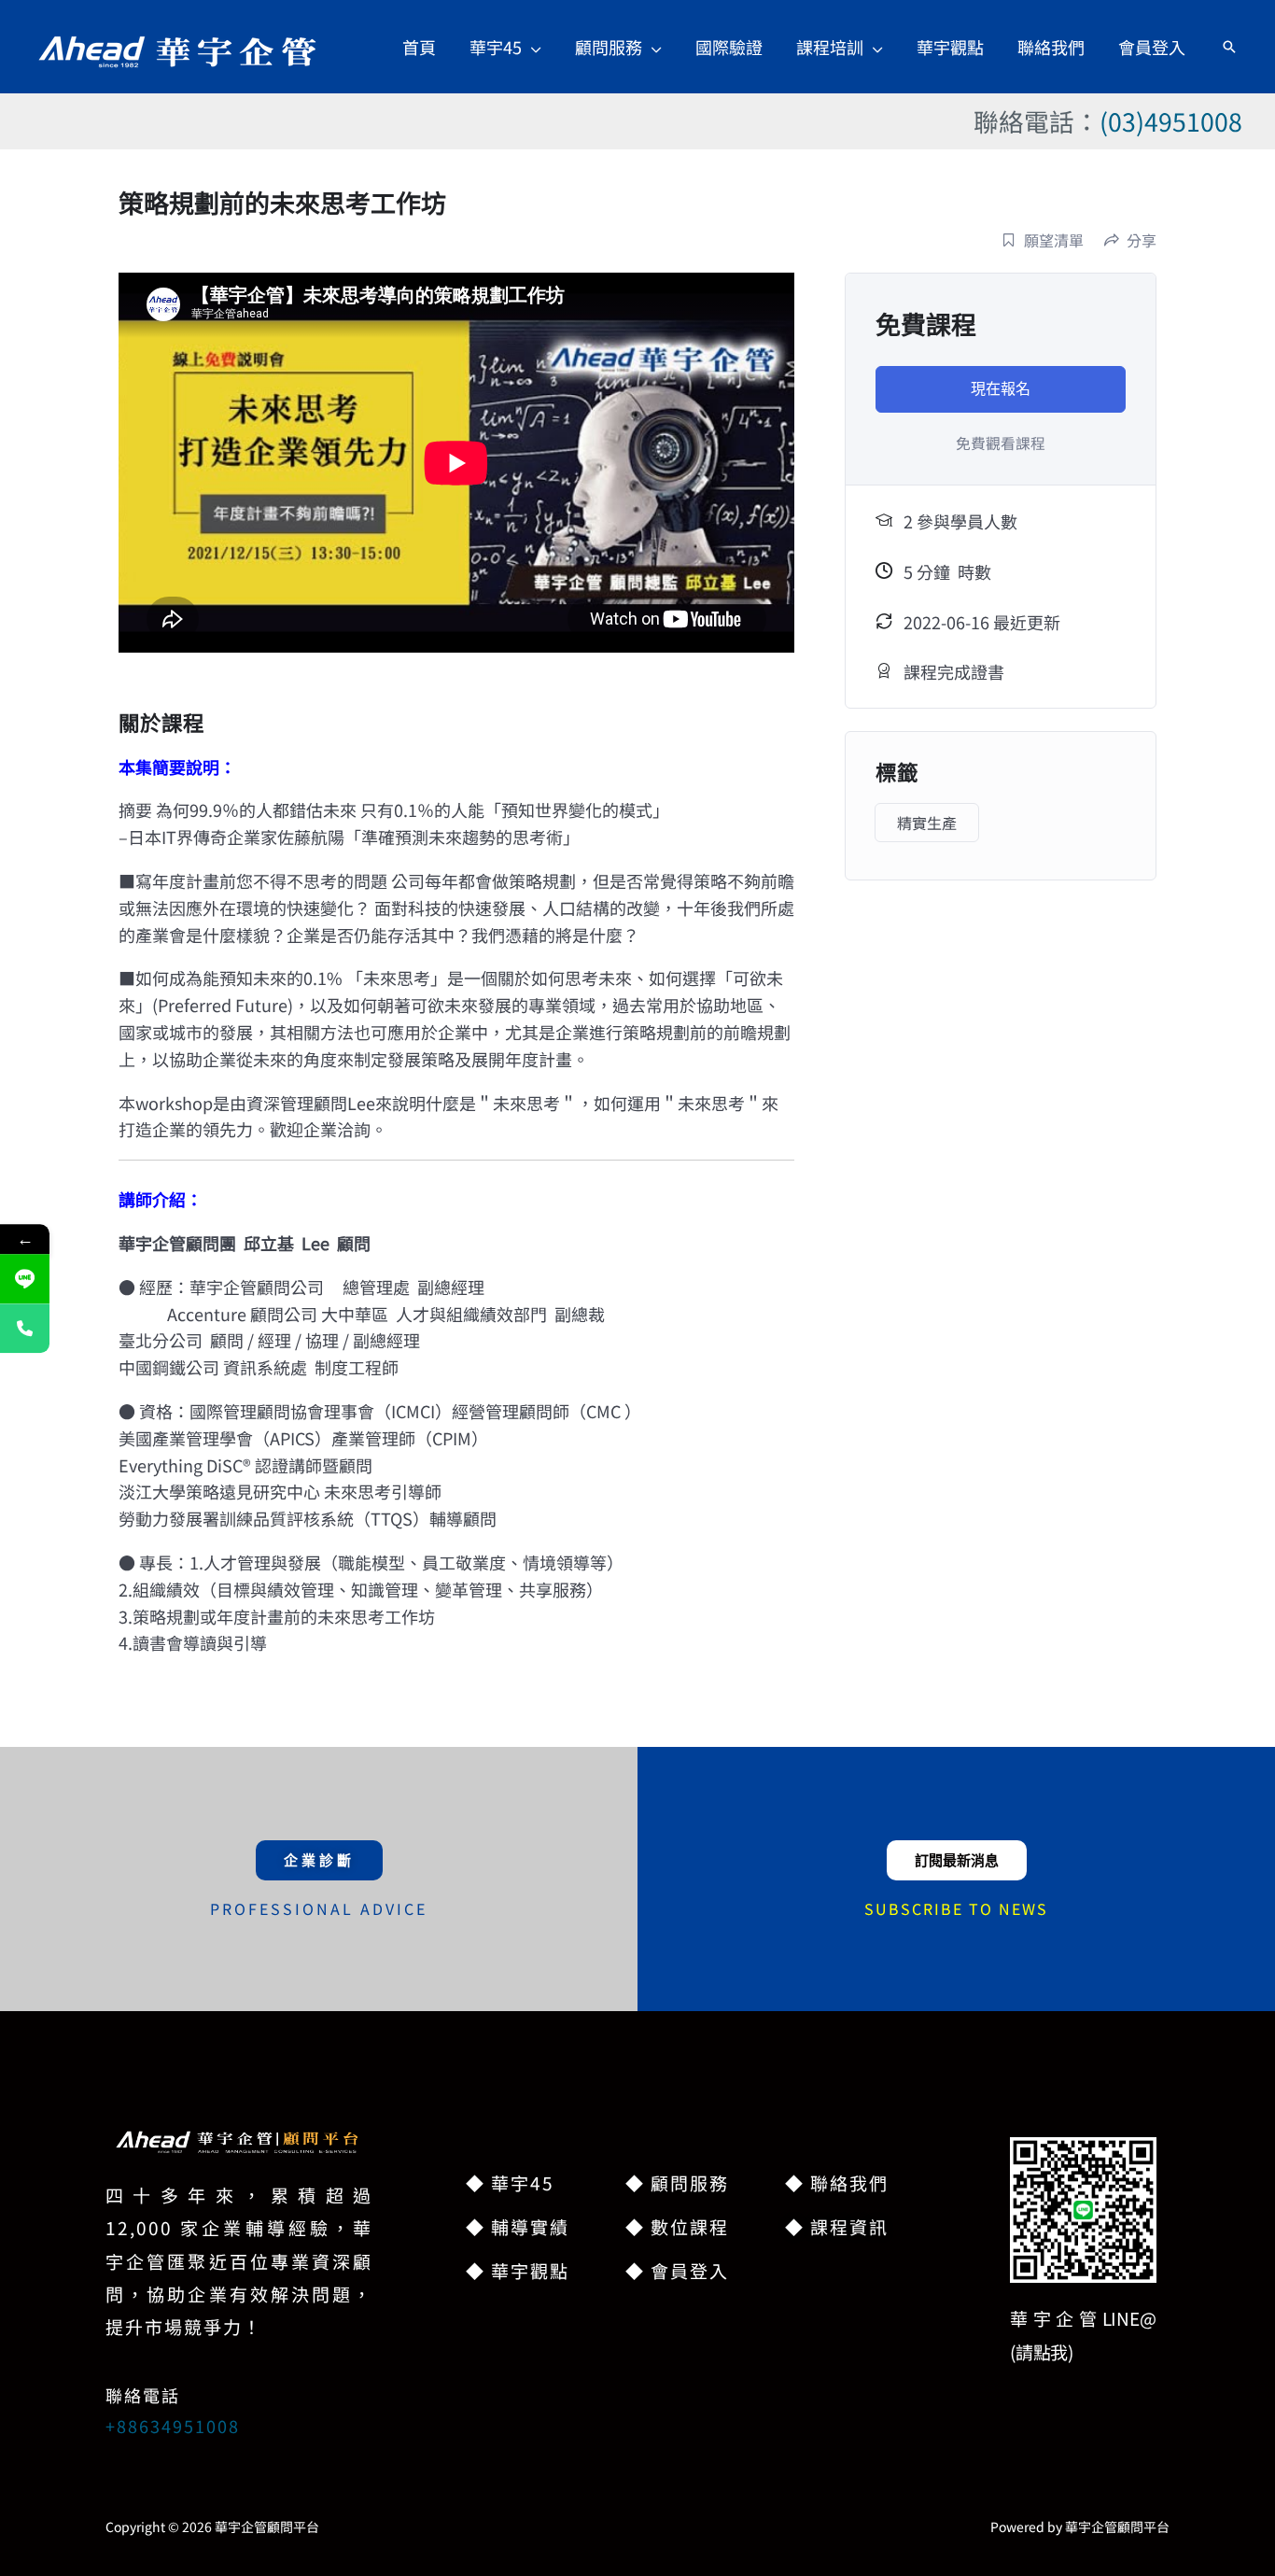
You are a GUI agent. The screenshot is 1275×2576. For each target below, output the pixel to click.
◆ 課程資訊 (837, 2226)
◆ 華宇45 (510, 2182)
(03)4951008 (1171, 121)
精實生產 (927, 823)
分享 (1142, 240)
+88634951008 (173, 2426)
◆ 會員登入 (677, 2270)
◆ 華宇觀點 (518, 2270)
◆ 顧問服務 (677, 2182)
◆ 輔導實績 (518, 2226)
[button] (532, 47)
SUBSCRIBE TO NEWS (956, 1908)
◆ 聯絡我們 (837, 2182)
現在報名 (1001, 389)
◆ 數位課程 (677, 2226)
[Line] (25, 1279)
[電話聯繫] (25, 1328)
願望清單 (1054, 240)
